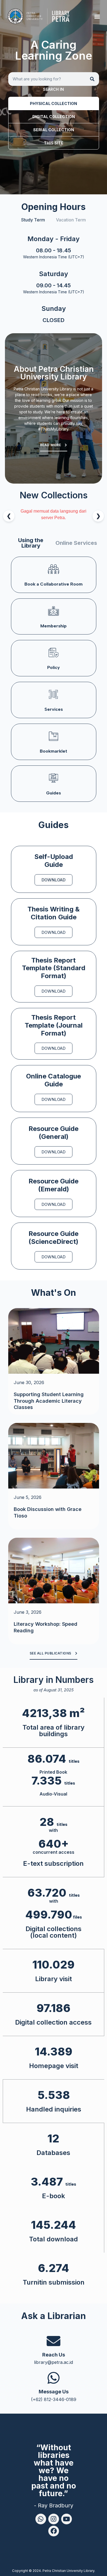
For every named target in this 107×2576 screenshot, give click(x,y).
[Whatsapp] (41, 2519)
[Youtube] (67, 2519)
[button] (97, 16)
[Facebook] (54, 2531)
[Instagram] (54, 2519)
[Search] (92, 79)
